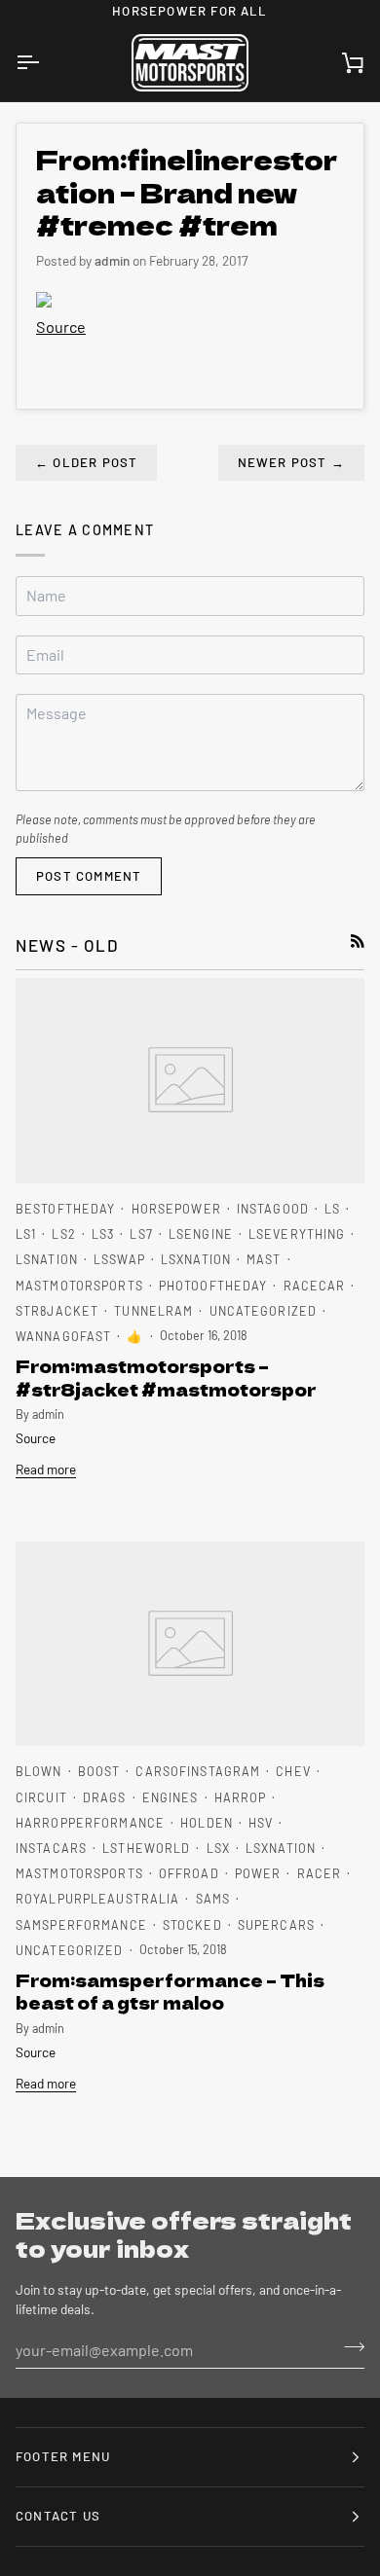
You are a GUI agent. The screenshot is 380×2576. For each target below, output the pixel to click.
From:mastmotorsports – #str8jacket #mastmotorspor (166, 1377)
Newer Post (291, 462)
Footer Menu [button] (63, 2456)
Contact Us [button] (58, 2516)
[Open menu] (45, 63)
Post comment (89, 876)
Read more (46, 1469)
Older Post (86, 462)
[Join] (348, 2347)
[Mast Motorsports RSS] (358, 941)
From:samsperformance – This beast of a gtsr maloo (170, 1991)
